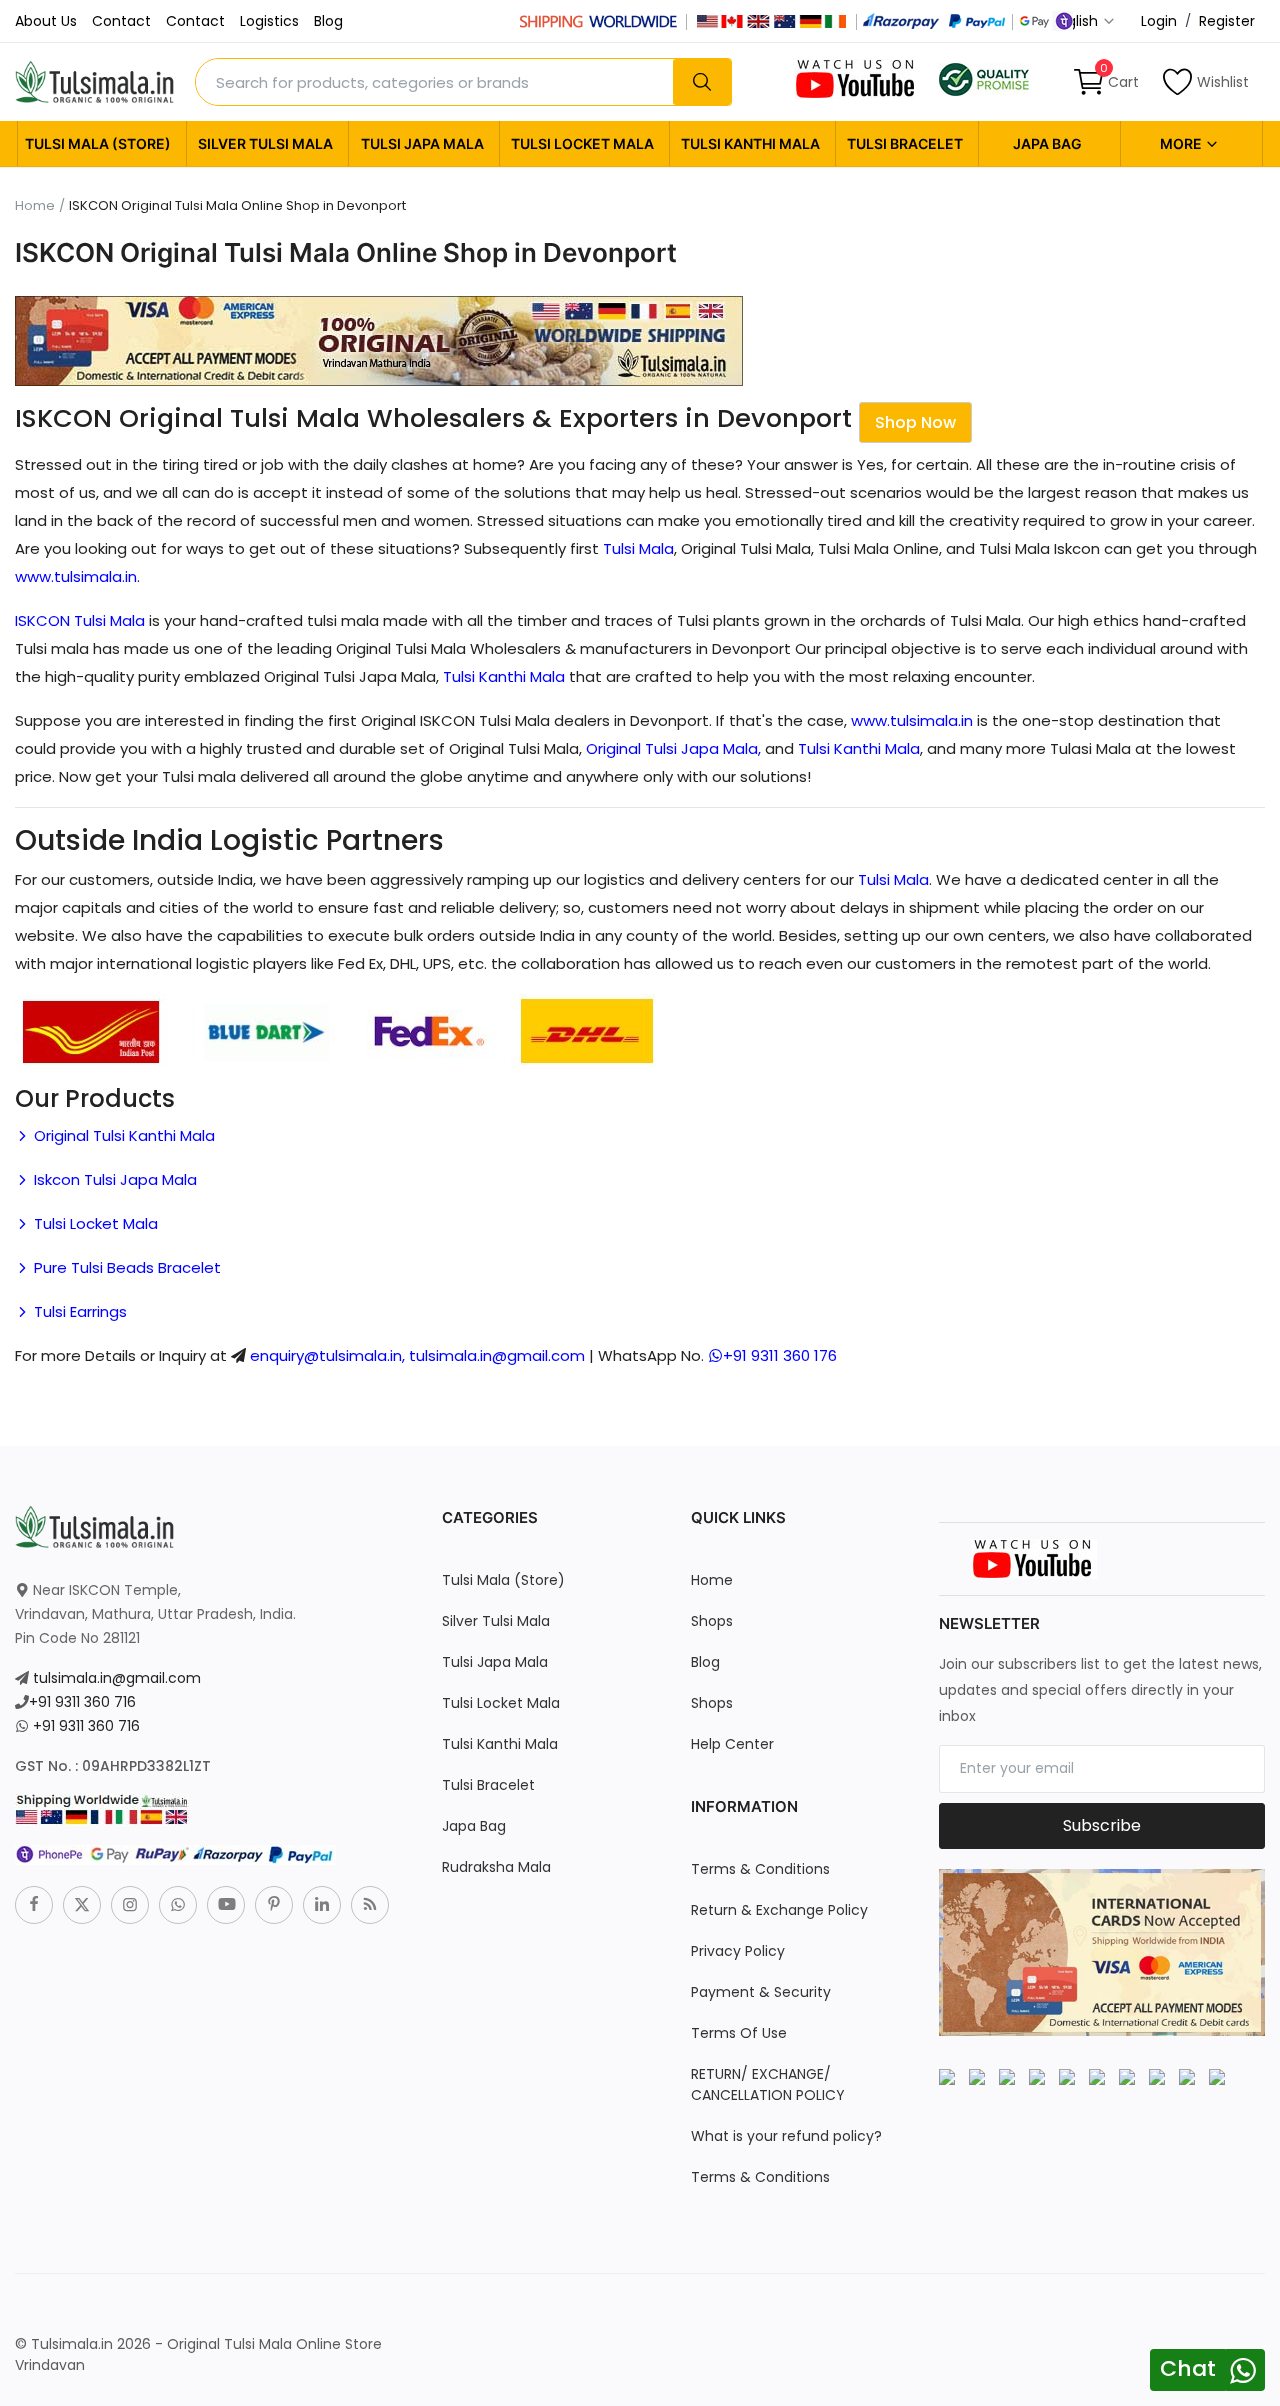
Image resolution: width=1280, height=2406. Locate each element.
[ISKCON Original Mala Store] (984, 78)
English (1076, 21)
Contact (121, 21)
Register (1227, 21)
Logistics (269, 21)
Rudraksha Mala (496, 1867)
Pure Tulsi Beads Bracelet (125, 1267)
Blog (328, 21)
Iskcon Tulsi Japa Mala (113, 1179)
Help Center (732, 1744)
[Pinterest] (274, 1905)
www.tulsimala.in (76, 576)
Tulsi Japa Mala (422, 143)
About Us (46, 21)
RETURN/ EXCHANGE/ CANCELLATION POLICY (768, 2084)
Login (1159, 21)
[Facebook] (34, 1905)
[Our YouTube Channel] (857, 78)
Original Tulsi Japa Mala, (673, 748)
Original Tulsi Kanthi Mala (122, 1135)
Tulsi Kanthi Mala (750, 143)
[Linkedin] (322, 1905)
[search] (702, 82)
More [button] (1182, 143)
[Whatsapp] (178, 1905)
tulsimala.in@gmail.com (117, 1678)
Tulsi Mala (638, 548)
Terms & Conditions (760, 1869)
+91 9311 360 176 (780, 1355)
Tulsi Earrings (78, 1311)
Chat (1188, 2368)
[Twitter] (82, 1905)
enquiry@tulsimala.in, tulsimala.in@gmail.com (417, 1355)
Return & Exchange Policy (779, 1910)
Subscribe (1102, 1825)
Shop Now (915, 422)
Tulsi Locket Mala (582, 143)
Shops (712, 1621)
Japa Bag (1047, 143)
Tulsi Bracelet (905, 143)
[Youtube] (226, 1905)
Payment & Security (761, 1992)
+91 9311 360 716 (82, 1702)
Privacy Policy (738, 1951)
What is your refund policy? (786, 2136)
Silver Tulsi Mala (265, 143)
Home (35, 206)
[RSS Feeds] (370, 1905)
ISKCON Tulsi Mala (80, 620)
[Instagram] (130, 1905)
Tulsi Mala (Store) (98, 143)
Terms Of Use (739, 2033)
